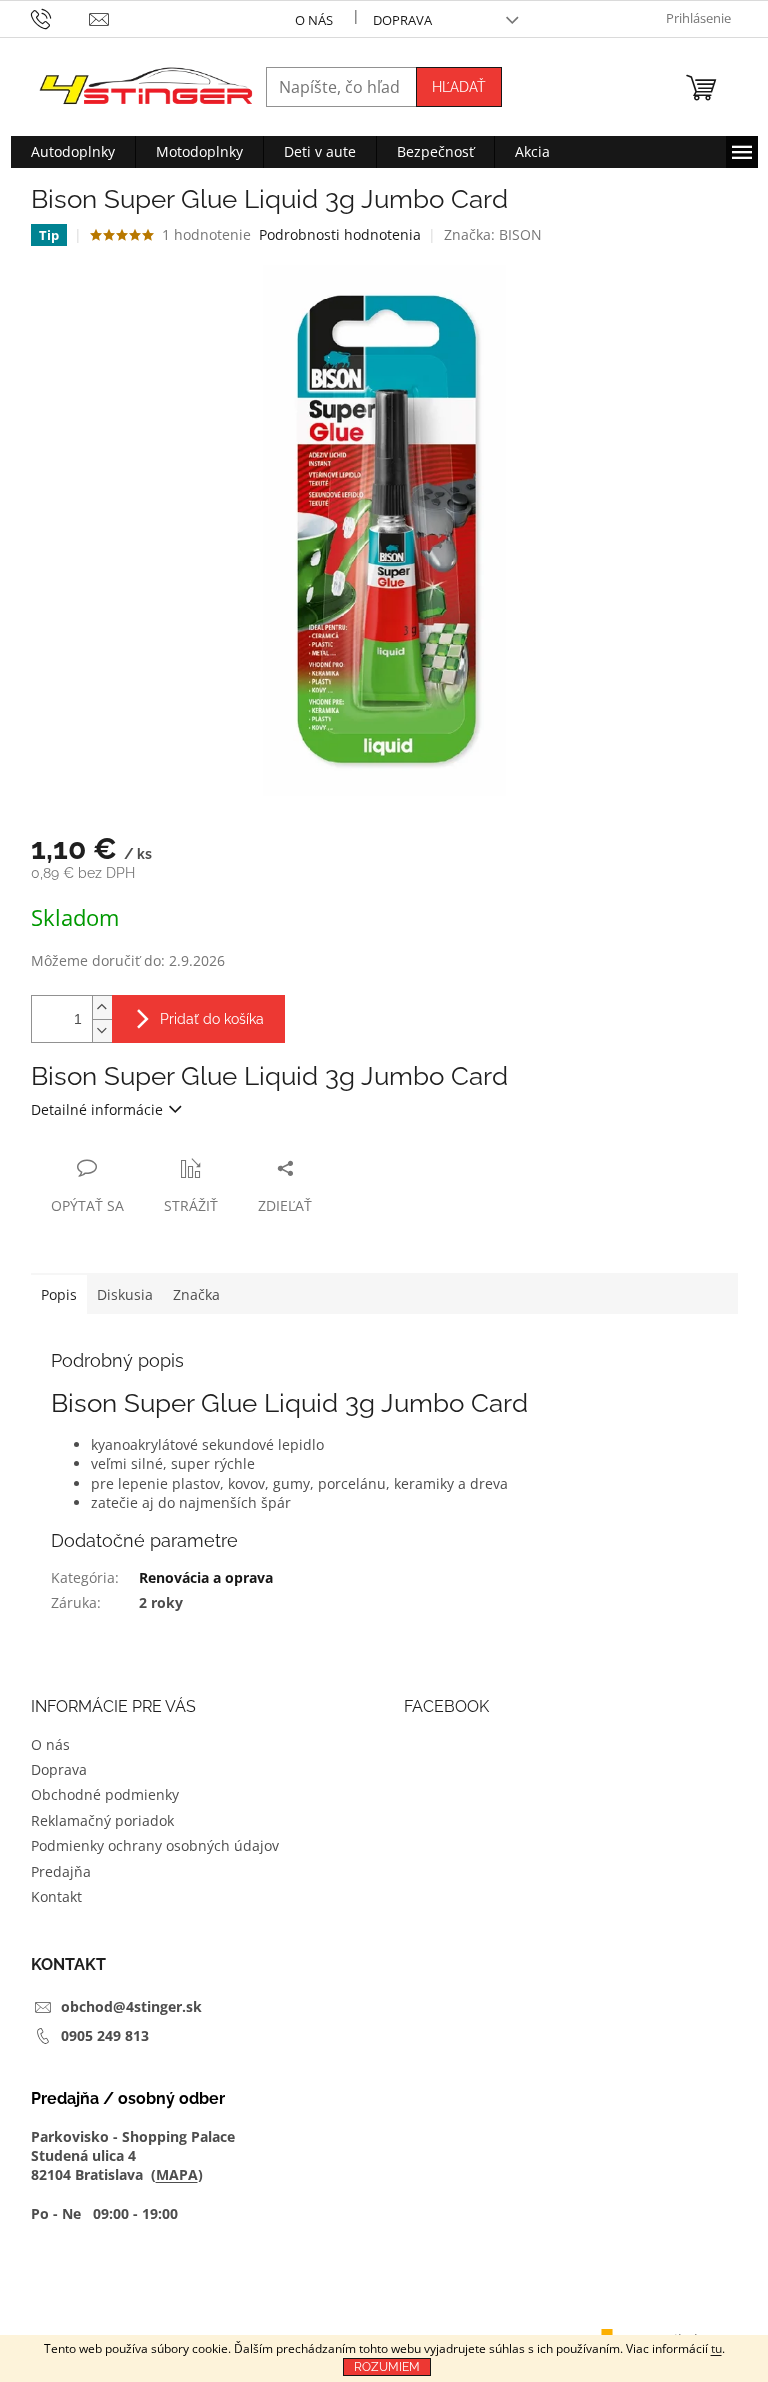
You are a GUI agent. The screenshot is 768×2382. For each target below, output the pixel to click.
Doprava (402, 20)
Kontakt (56, 1896)
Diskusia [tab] (125, 1294)
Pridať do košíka (212, 1019)
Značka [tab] (196, 1294)
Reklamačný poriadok (102, 1820)
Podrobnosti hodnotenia (340, 234)
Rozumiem (387, 2367)
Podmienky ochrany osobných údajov (155, 1845)
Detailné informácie (97, 1109)
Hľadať (459, 87)
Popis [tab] (59, 1294)
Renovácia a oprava (206, 1577)
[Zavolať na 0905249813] (60, 18)
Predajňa (61, 1871)
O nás (314, 20)
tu (716, 2348)
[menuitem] (73, 152)
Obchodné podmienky (105, 1794)
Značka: (493, 234)
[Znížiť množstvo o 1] (102, 1030)
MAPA (177, 2174)
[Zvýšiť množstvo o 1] (102, 1007)
